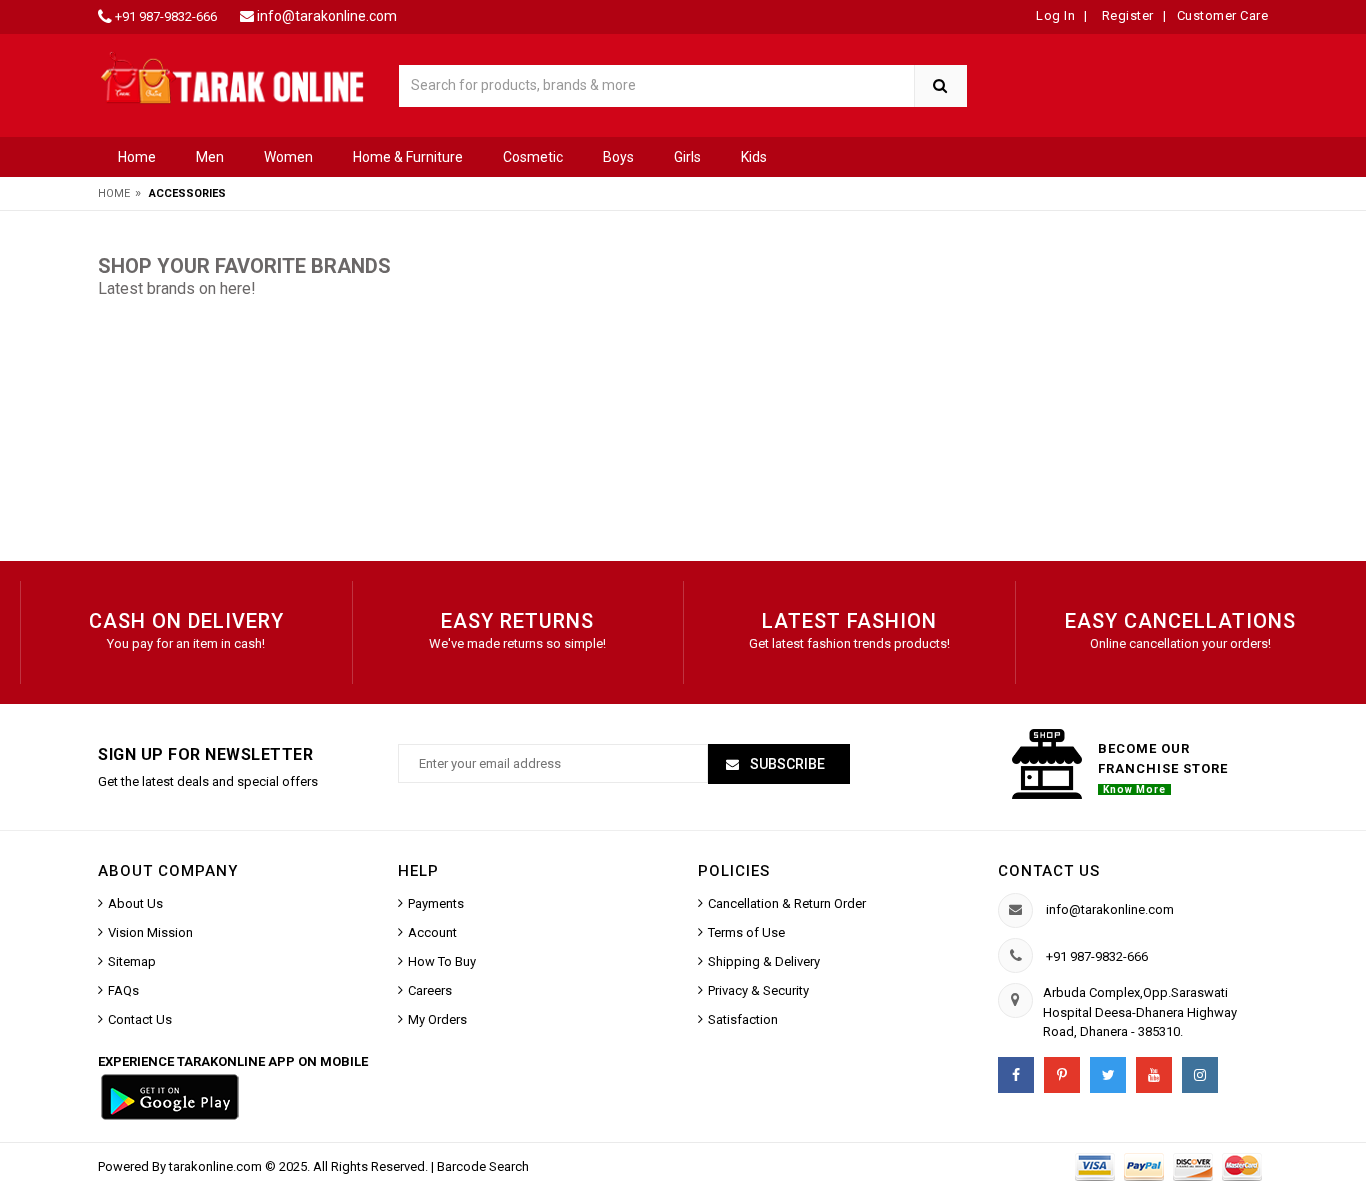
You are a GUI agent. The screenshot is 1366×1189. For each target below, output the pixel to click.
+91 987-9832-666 (166, 16)
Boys (618, 157)
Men (210, 157)
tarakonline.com (217, 1166)
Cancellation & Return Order (787, 903)
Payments (436, 903)
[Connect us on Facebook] (1016, 1075)
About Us (135, 903)
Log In (1055, 15)
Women (288, 157)
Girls (687, 157)
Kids (754, 157)
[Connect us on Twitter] (1108, 1075)
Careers (430, 990)
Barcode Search (483, 1166)
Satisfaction (743, 1019)
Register (1126, 15)
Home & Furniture (408, 157)
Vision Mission (150, 932)
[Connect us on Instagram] (1200, 1075)
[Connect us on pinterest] (1062, 1075)
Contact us (1049, 871)
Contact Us (140, 1019)
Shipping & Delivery (764, 961)
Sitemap (132, 961)
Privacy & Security (758, 990)
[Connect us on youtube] (1154, 1075)
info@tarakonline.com (327, 16)
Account (432, 932)
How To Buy (442, 961)
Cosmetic (533, 157)
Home (137, 157)
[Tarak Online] (233, 76)
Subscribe (786, 764)
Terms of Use (746, 932)
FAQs (123, 990)
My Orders (437, 1019)
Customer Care (1223, 15)
